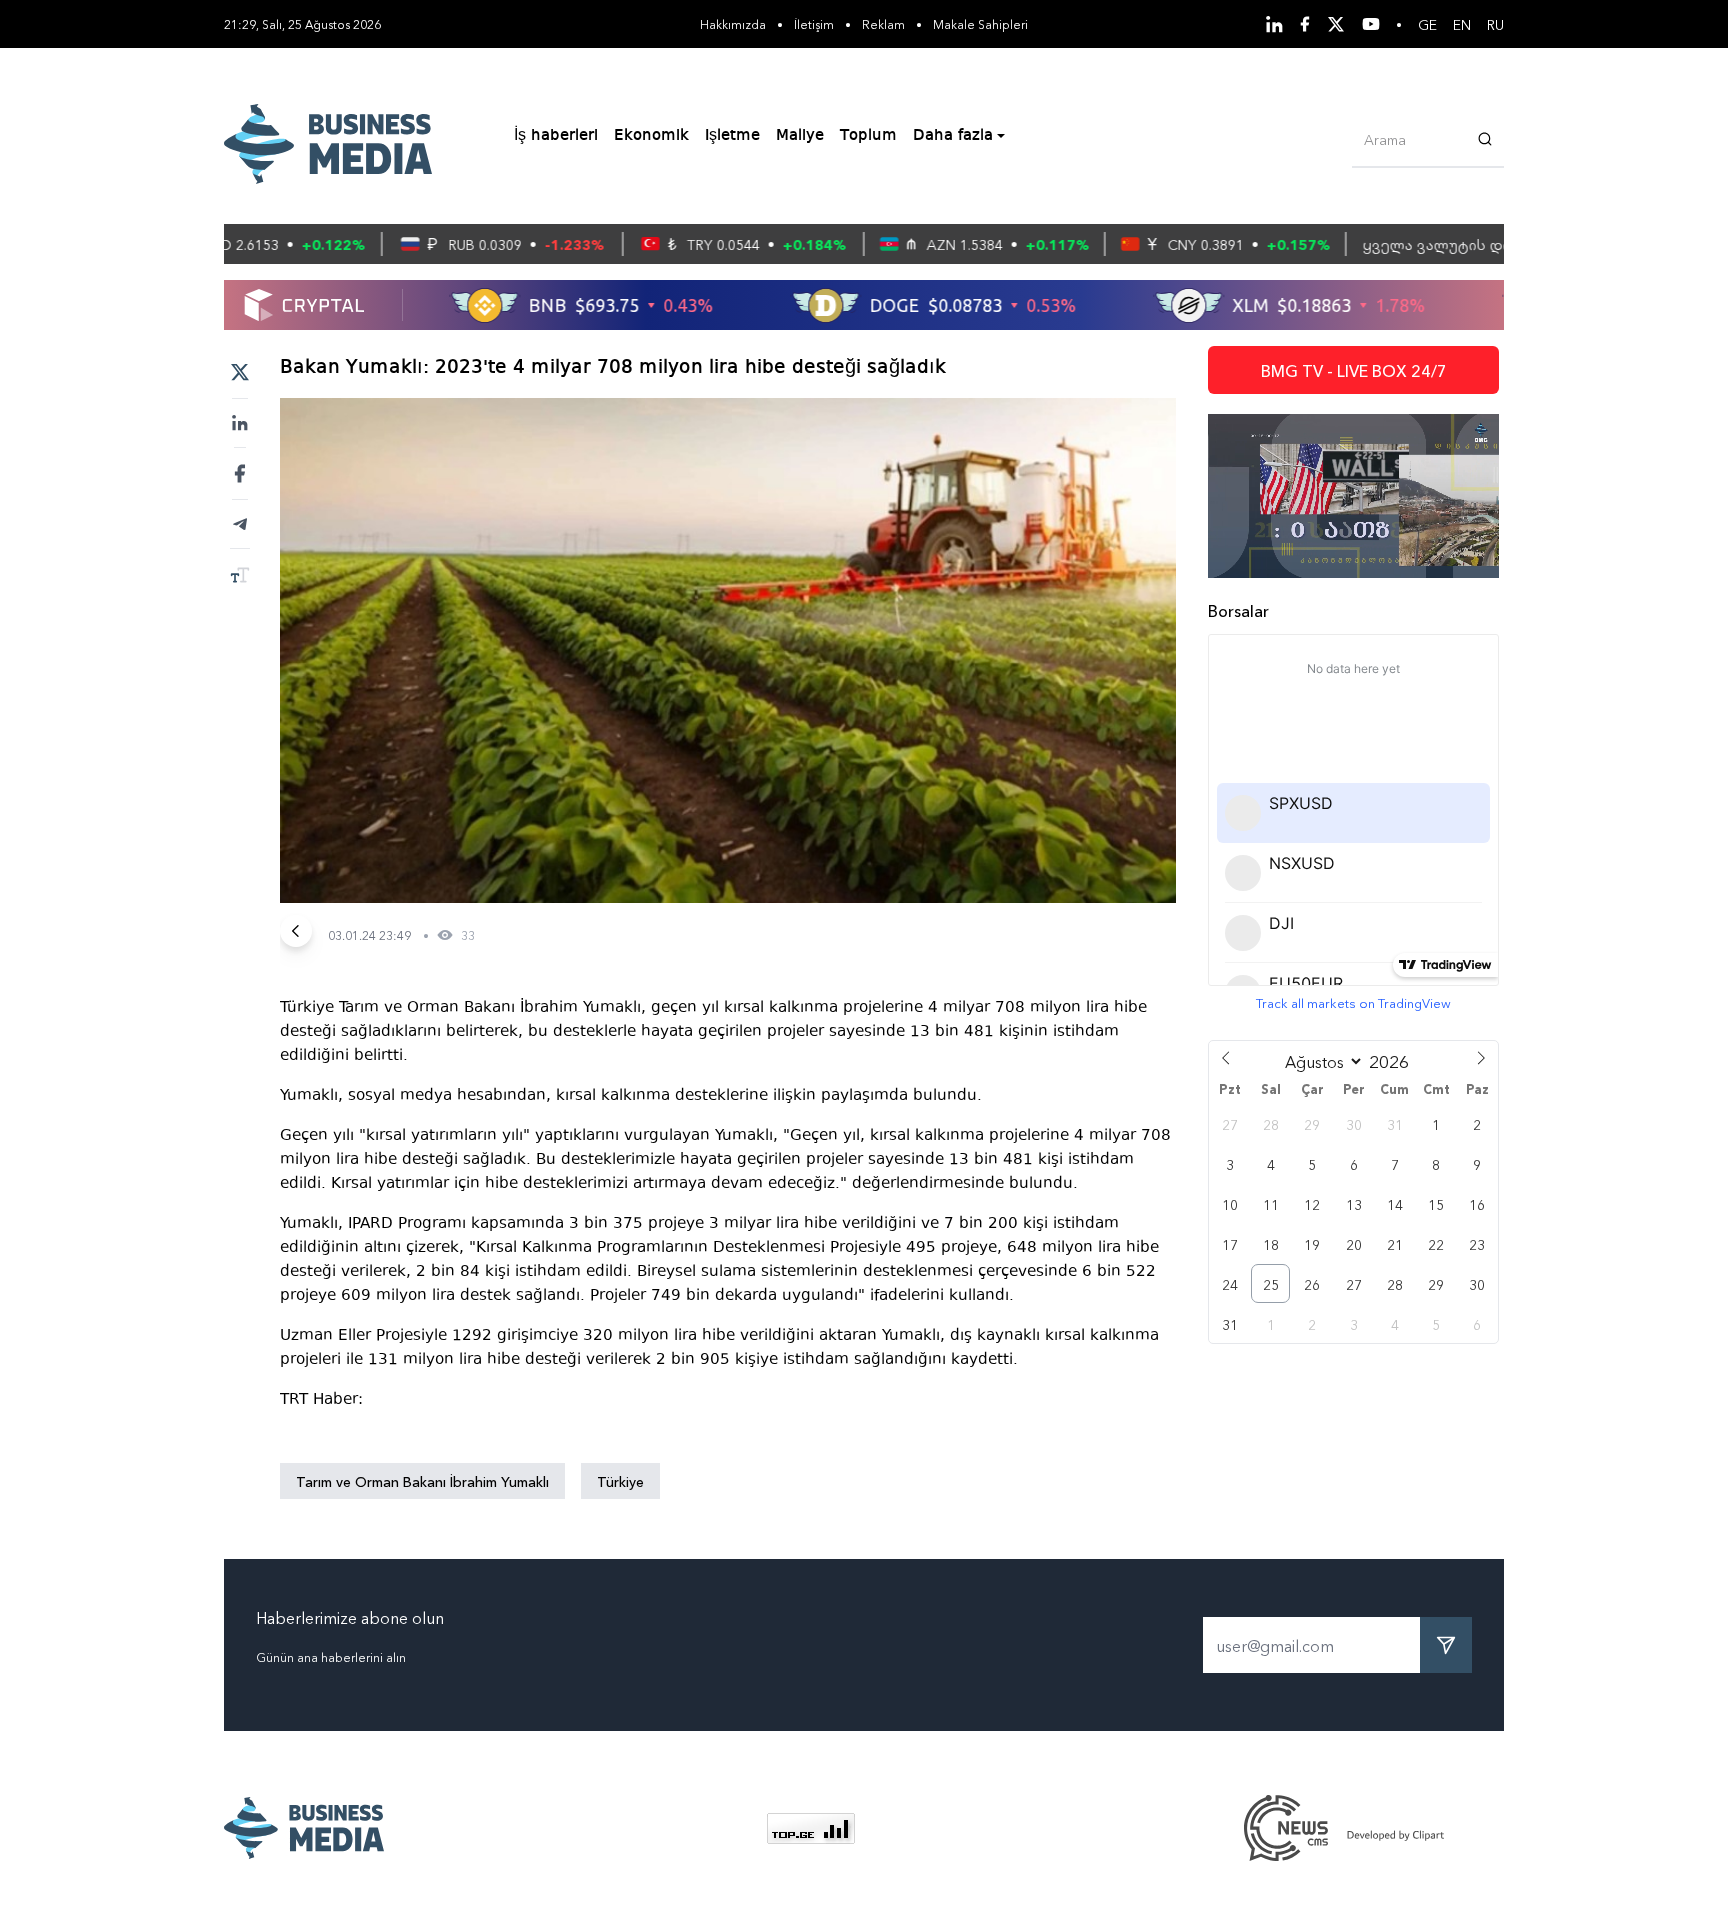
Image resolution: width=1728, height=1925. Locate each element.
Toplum (868, 136)
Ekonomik (651, 136)
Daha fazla (953, 136)
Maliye (800, 136)
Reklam (883, 23)
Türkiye (620, 1481)
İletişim (814, 23)
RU (1495, 24)
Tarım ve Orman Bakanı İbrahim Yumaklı (422, 1481)
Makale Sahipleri (980, 23)
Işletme (732, 136)
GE (1427, 24)
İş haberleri (556, 136)
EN (1462, 24)
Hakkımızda (733, 23)
